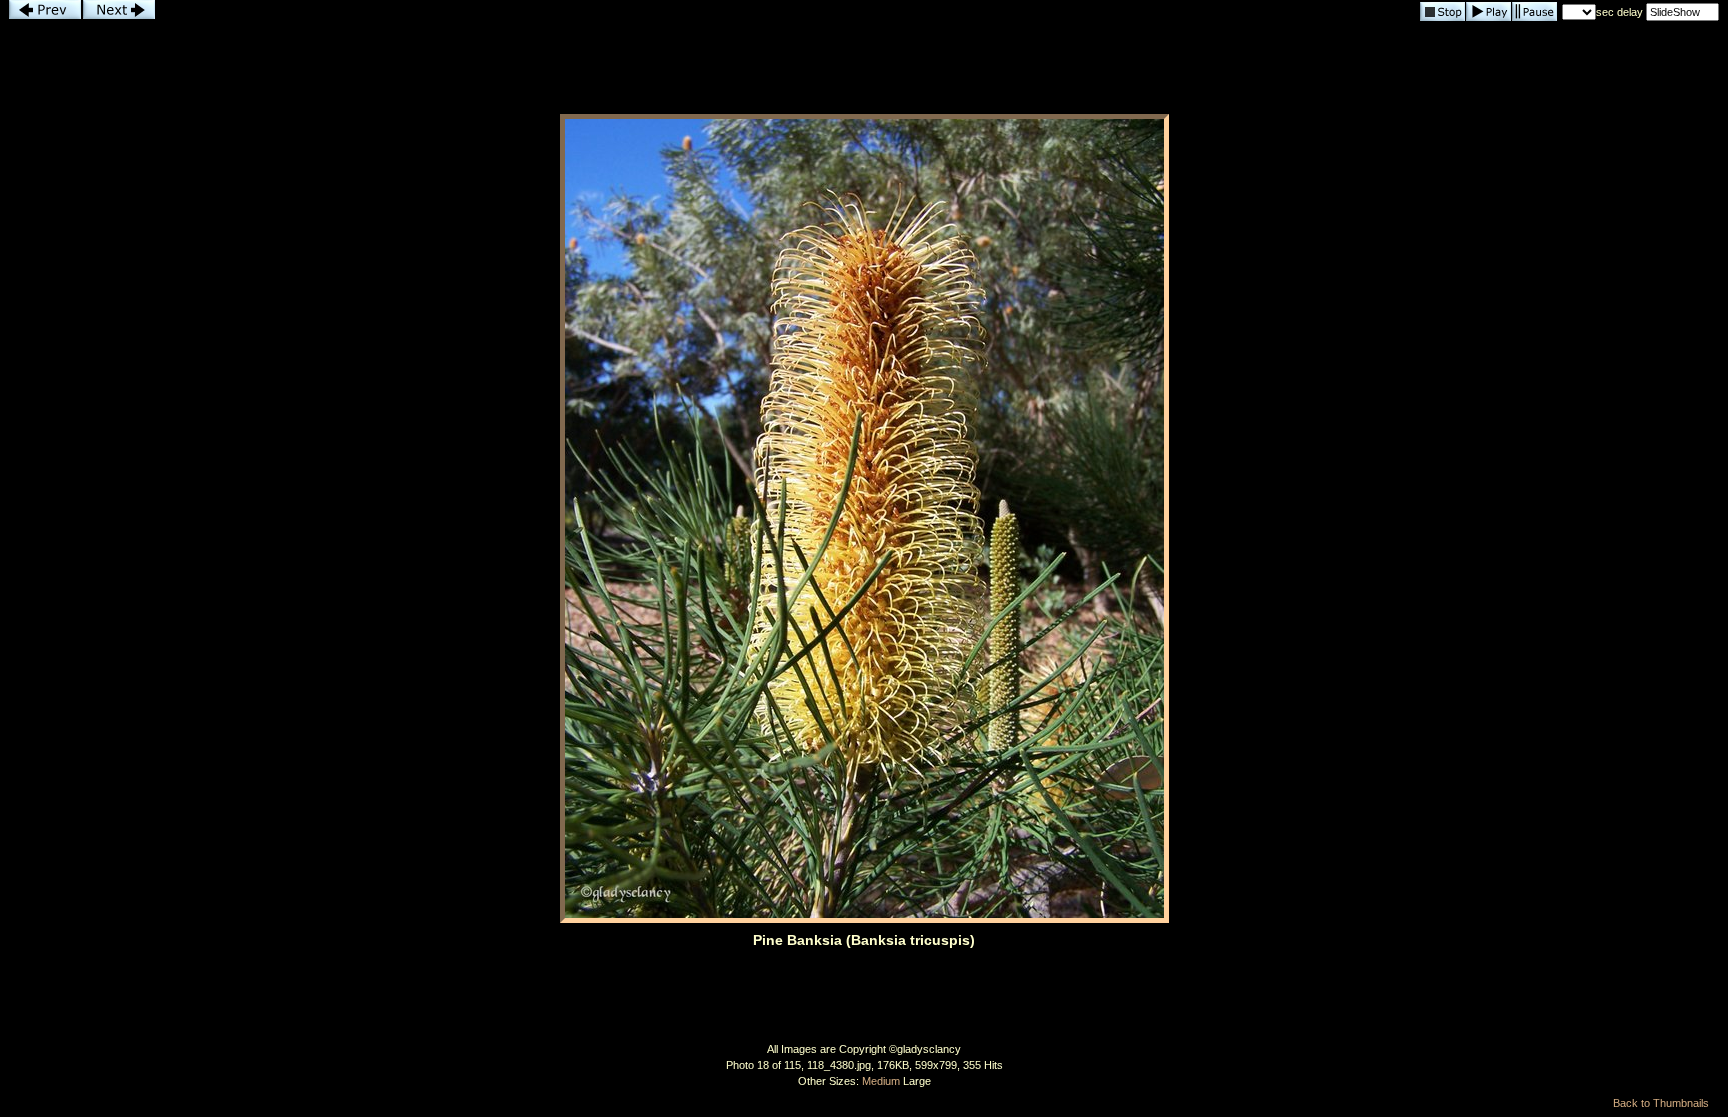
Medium (881, 1081)
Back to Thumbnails (1661, 1103)
